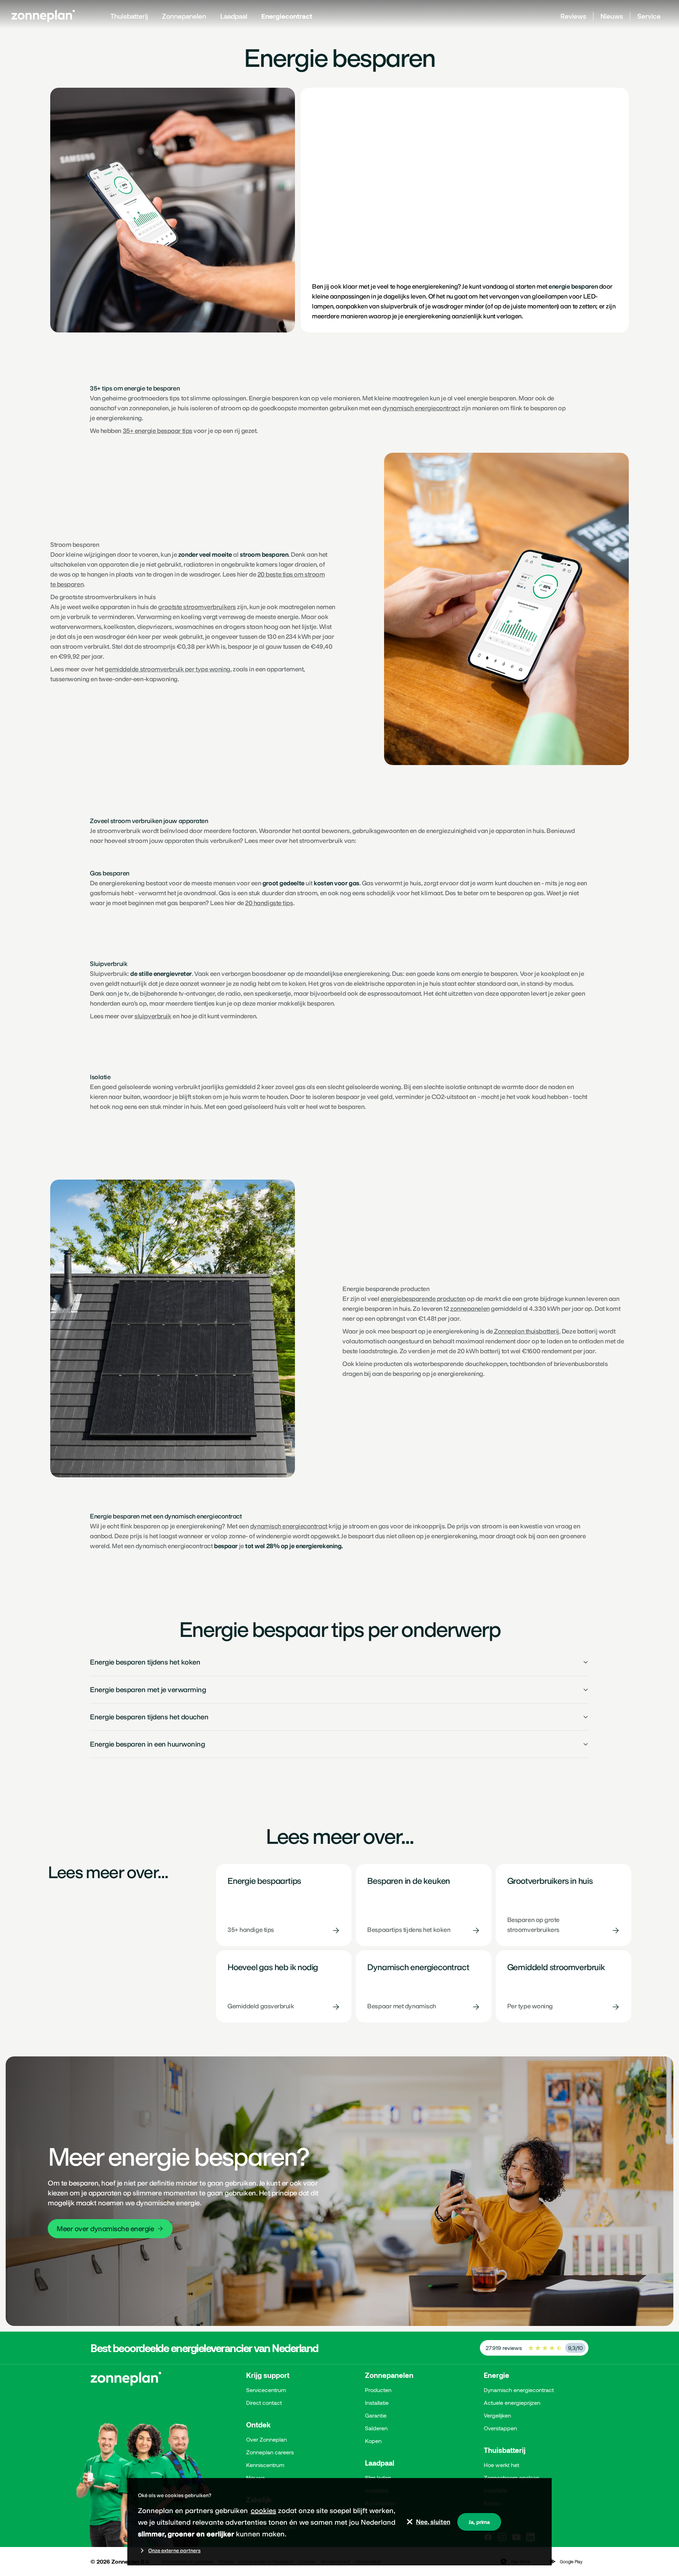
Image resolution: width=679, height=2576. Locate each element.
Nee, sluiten (433, 2522)
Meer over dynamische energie (105, 2229)
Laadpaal (234, 16)
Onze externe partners (174, 2551)
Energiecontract (287, 16)
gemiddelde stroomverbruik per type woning (167, 669)
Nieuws (612, 16)
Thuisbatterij (129, 16)
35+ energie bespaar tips (158, 431)
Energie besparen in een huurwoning (147, 1744)
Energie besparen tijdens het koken (145, 1662)
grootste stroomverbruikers (197, 607)
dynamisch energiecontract (421, 408)
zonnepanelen (470, 1309)
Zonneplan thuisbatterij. (527, 1331)
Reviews (573, 16)
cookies (263, 2511)
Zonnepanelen (184, 16)
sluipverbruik (153, 1016)
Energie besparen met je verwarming (148, 1690)
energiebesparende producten (423, 1299)
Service (649, 16)
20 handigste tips (269, 903)
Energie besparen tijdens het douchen (149, 1717)
